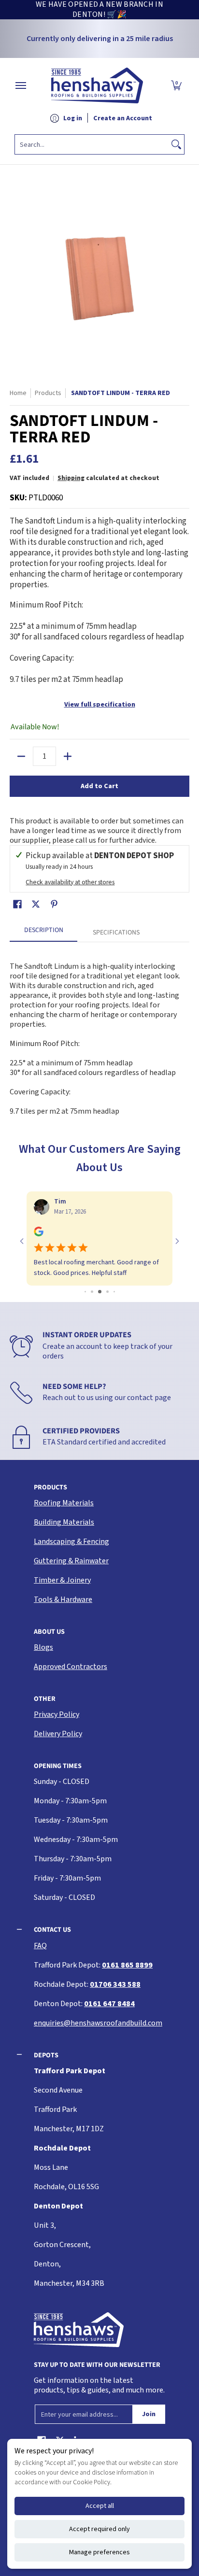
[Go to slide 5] (114, 1292)
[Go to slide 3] (100, 1292)
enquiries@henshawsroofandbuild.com (98, 2023)
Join (149, 2414)
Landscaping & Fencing (71, 1542)
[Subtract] (21, 756)
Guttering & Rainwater (71, 1561)
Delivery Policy (58, 1734)
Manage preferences (99, 2552)
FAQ (40, 1946)
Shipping (71, 478)
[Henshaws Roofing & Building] (97, 85)
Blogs (43, 1647)
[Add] (68, 756)
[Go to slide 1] (85, 1292)
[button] (176, 85)
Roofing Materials (64, 1503)
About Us (49, 1632)
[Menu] (20, 85)
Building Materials (64, 1522)
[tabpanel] (99, 1034)
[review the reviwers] (39, 1234)
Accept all (100, 2506)
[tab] (43, 933)
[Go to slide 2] (92, 1292)
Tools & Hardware (63, 1599)
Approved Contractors (71, 1667)
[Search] (176, 144)
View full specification (100, 705)
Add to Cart (99, 786)
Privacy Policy (57, 1714)
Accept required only (99, 2529)
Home (18, 393)
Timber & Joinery (62, 1580)
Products (48, 393)
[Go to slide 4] (107, 1292)
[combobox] (92, 144)
